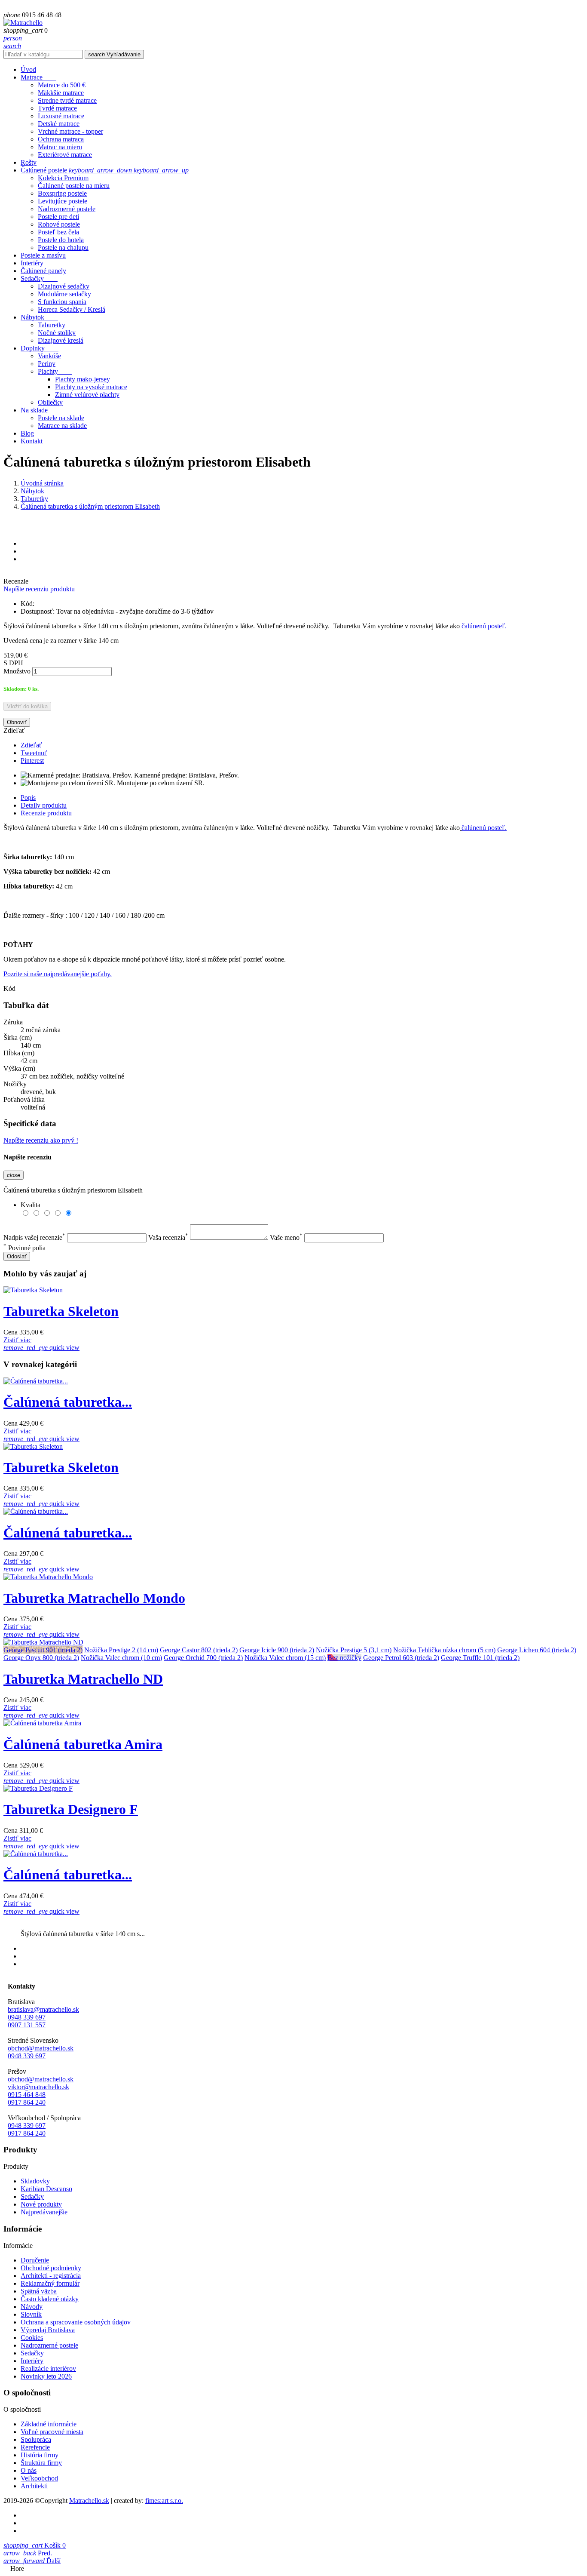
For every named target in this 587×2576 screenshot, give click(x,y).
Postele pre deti (58, 217)
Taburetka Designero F (71, 1809)
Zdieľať (31, 745)
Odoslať (17, 1256)
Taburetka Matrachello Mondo (94, 1598)
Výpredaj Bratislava (48, 2330)
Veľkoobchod (39, 2478)
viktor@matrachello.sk (38, 2087)
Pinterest (32, 761)
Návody (32, 2307)
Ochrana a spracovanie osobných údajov (76, 2322)
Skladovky (35, 2181)
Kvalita (31, 1205)
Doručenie (35, 2260)
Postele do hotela (61, 240)
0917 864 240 (27, 2102)
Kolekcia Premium (63, 178)
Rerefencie (35, 2447)
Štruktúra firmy (41, 2463)
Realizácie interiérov (48, 2369)
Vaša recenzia (168, 1237)
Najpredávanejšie (44, 2212)
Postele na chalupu (63, 247)
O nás (29, 2470)
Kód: (28, 604)
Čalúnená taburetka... (68, 1402)
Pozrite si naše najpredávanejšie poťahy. (58, 974)
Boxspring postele (62, 193)
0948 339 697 (27, 2017)
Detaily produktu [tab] (44, 805)
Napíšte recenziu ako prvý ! (41, 1140)
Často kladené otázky (50, 2299)
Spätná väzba (39, 2291)
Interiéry (32, 2361)
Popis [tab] (28, 798)
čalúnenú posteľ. (484, 626)
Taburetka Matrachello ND (83, 1679)
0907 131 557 (27, 2025)
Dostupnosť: (38, 611)
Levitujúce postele (63, 201)
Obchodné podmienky (51, 2268)
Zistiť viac (17, 1340)
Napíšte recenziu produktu (39, 589)
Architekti (34, 2486)
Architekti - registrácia (51, 2276)
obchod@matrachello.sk (41, 2048)
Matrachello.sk (89, 2501)
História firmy (40, 2455)
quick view (41, 1348)
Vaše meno (286, 1237)
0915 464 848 (27, 2095)
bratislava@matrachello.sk (43, 2009)
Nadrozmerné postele (67, 209)
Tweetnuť (34, 753)
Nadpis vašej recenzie (34, 1237)
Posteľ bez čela (58, 232)
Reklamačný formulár (50, 2283)
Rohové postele (59, 224)
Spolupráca (36, 2439)
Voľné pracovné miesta (52, 2432)
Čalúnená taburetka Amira (83, 1744)
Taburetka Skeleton (61, 1311)
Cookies (32, 2338)
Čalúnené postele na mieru (74, 186)
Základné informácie (49, 2424)
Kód (9, 988)
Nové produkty (41, 2204)
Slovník (31, 2314)
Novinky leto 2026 (46, 2376)
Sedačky (32, 2196)
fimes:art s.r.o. (164, 2501)
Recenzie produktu (46, 813)
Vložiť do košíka (27, 706)
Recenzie (16, 581)
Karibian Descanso (46, 2189)
